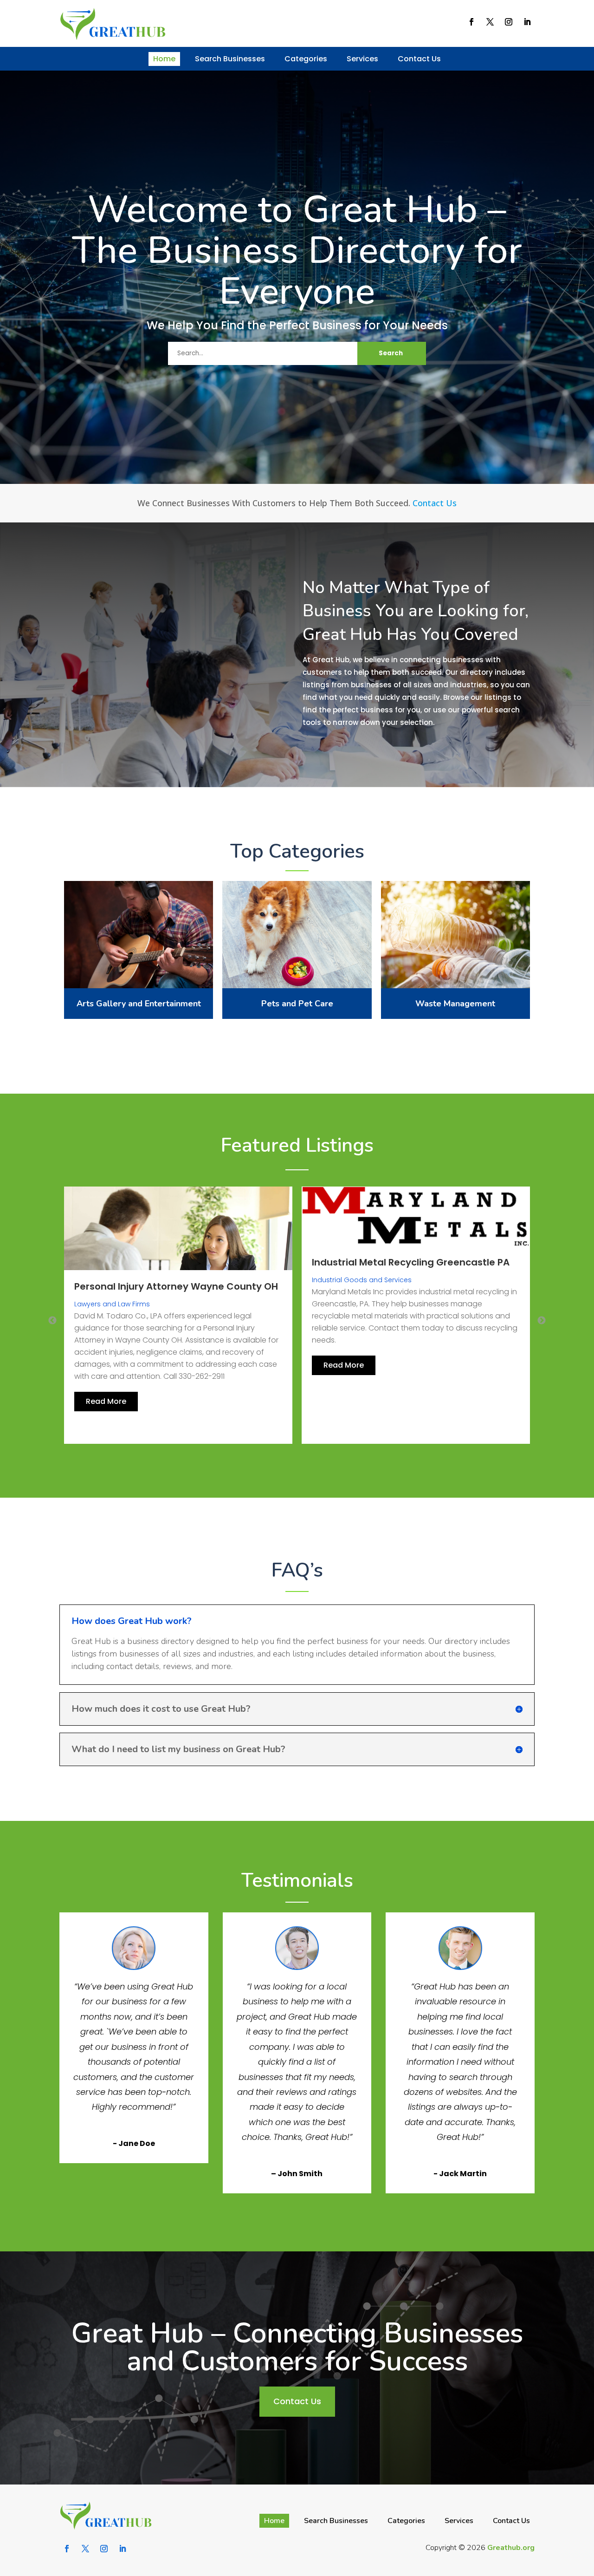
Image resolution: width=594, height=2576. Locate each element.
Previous (52, 1321)
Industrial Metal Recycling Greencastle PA (173, 1262)
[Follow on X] (490, 22)
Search (391, 353)
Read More (106, 1365)
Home (164, 59)
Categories (306, 59)
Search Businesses (230, 59)
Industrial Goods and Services (124, 1280)
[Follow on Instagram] (509, 22)
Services (362, 59)
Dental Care (332, 1304)
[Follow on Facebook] (471, 22)
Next (542, 1321)
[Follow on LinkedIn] (527, 22)
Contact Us (419, 59)
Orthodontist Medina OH (370, 1286)
